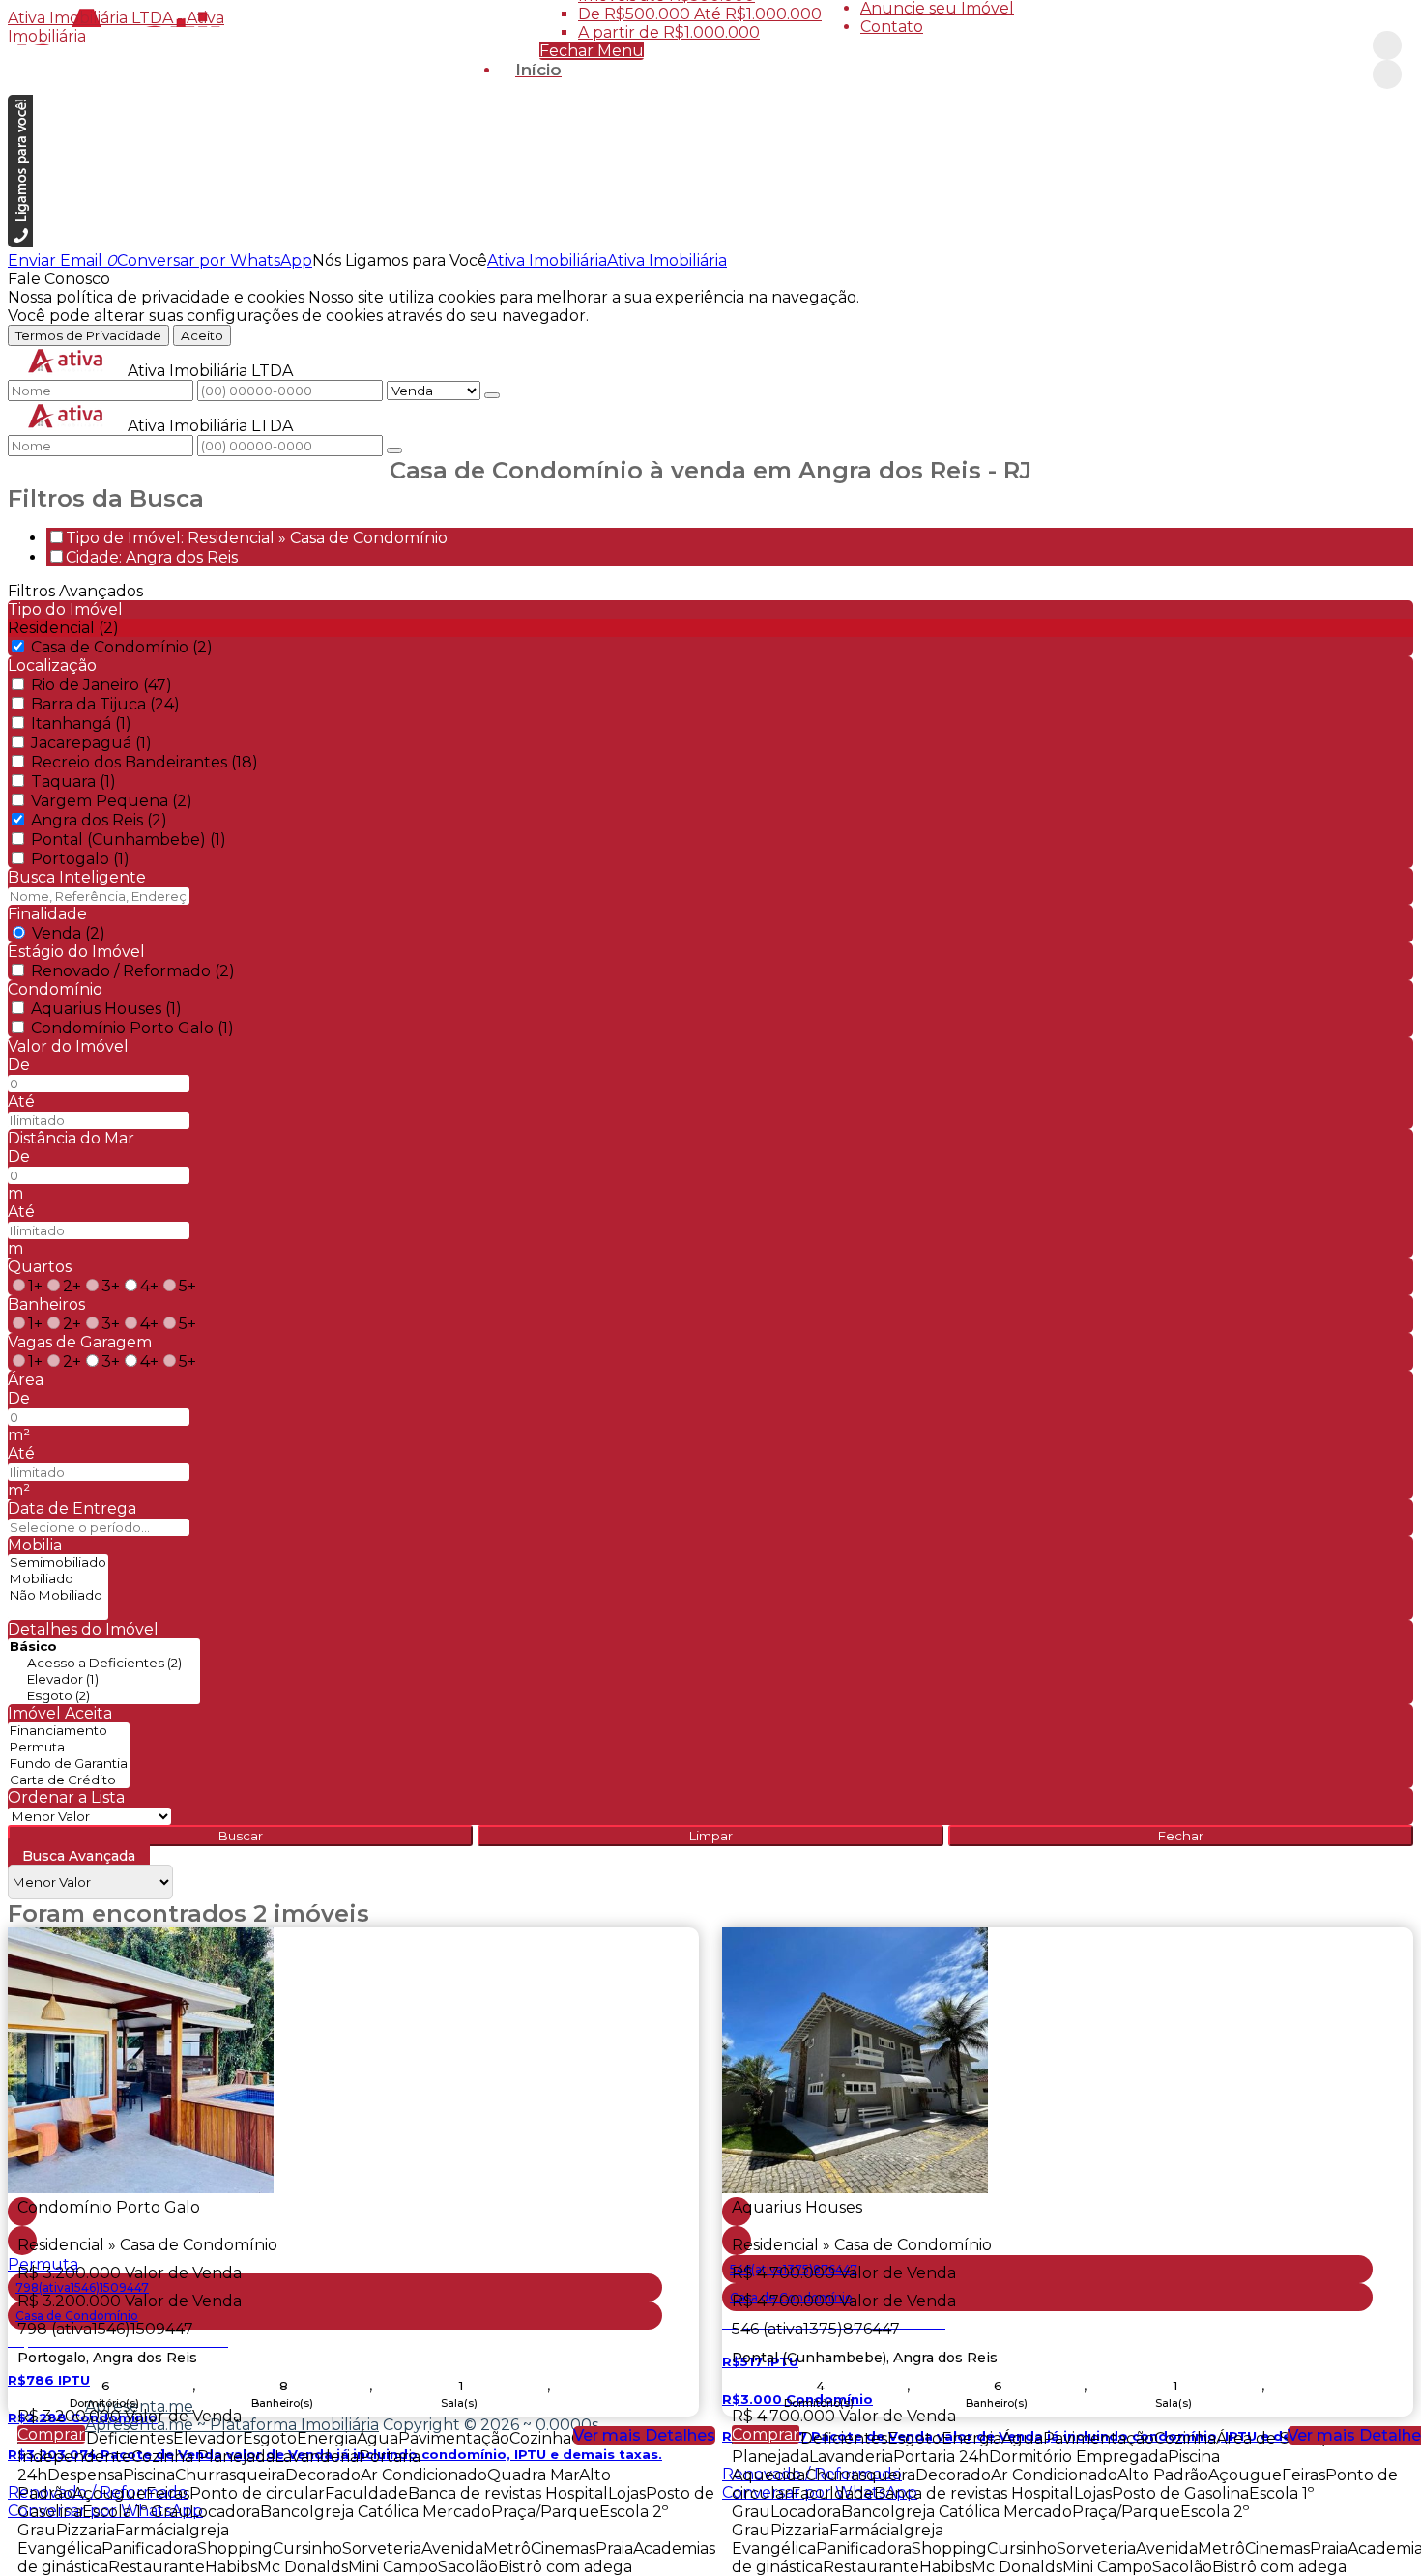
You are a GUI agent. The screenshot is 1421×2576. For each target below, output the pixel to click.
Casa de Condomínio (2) (122, 647)
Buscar (241, 1836)
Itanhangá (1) (81, 724)
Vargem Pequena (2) (112, 801)
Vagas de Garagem (80, 1342)
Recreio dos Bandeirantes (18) (145, 762)
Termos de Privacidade (88, 335)
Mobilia (35, 1545)
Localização (52, 666)
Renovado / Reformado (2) (133, 971)
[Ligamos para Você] (20, 242)
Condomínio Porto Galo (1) (132, 1028)
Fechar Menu (592, 51)
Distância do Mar (71, 1138)
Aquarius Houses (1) (106, 1009)
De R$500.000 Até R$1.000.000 (700, 14)
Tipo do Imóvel (65, 609)
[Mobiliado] (58, 1579)
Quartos (40, 1267)
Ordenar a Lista (66, 1797)
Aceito (202, 335)
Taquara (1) (73, 781)
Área (26, 1380)
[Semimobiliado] (58, 1563)
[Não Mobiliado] (58, 1595)
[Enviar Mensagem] (394, 450)
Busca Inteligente (77, 877)
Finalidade (47, 914)
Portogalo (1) (80, 859)
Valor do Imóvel (68, 1046)
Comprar (51, 2434)
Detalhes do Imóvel (83, 1629)
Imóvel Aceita (60, 1713)
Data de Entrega (72, 1508)
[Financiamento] (69, 1731)
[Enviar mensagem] (492, 395)
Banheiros (46, 1304)
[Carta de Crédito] (69, 1780)
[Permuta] (69, 1747)
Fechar (1181, 1836)
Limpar (711, 1836)
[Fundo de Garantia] (69, 1764)
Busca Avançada (79, 1856)
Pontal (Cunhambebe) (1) (129, 839)
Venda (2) (69, 933)
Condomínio (55, 989)
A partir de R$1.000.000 (669, 32)
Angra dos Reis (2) (99, 820)
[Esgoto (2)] (104, 1696)
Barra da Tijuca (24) (105, 704)
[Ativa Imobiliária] (1387, 45)
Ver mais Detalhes (644, 2435)
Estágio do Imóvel (76, 952)
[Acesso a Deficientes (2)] (104, 1663)
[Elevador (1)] (104, 1679)
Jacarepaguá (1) (91, 743)
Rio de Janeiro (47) (101, 685)
